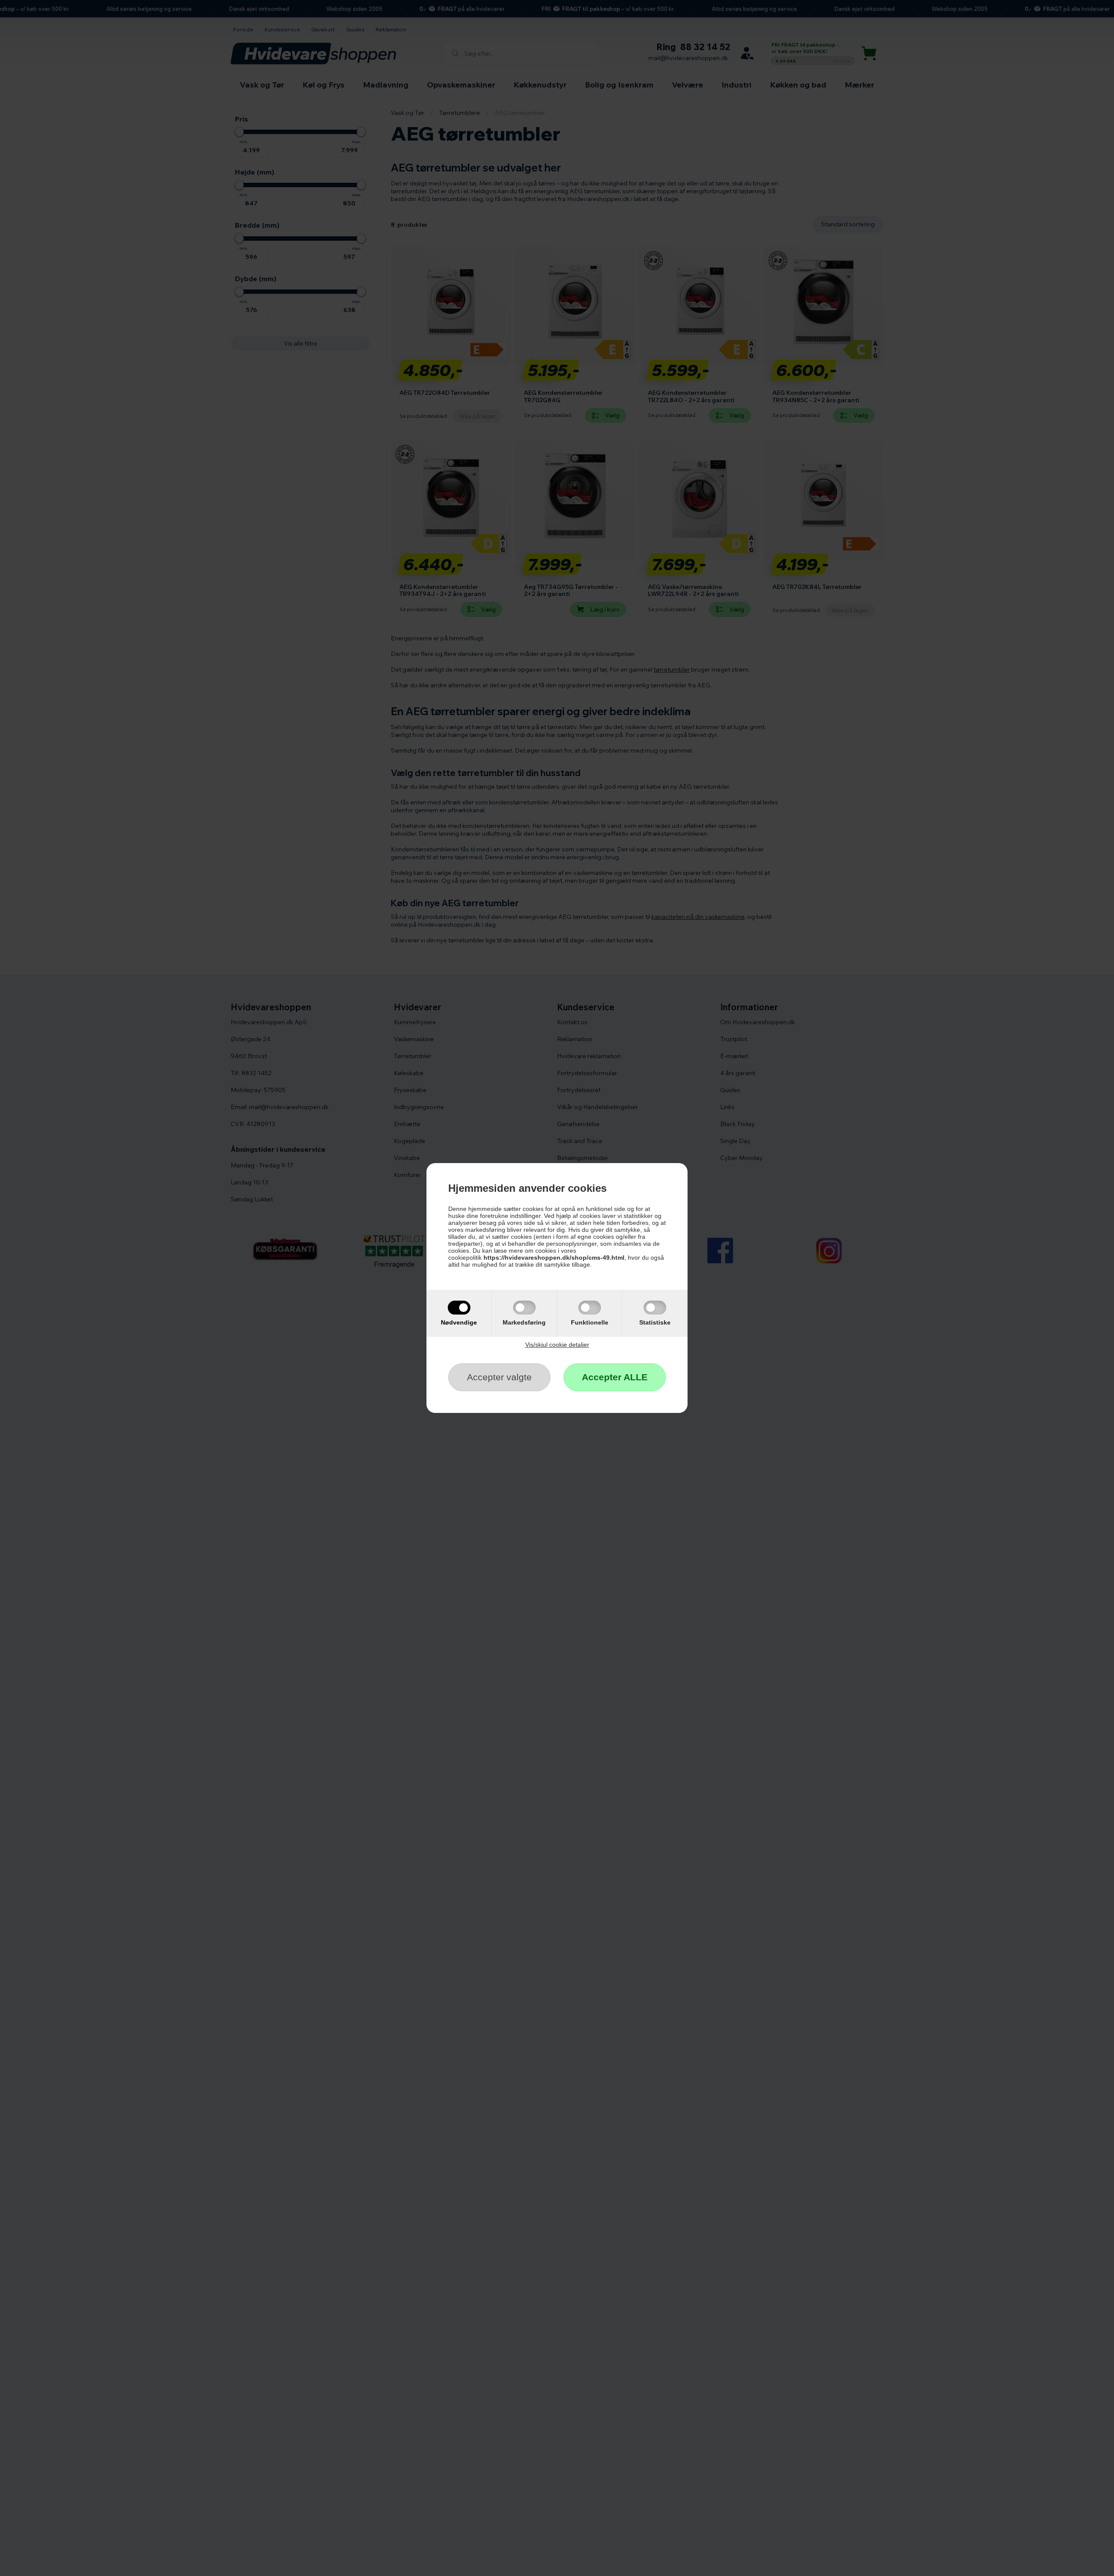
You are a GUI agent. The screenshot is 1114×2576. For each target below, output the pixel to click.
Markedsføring (524, 1322)
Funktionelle (590, 1322)
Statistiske (655, 1322)
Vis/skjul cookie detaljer (557, 1345)
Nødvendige (459, 1322)
